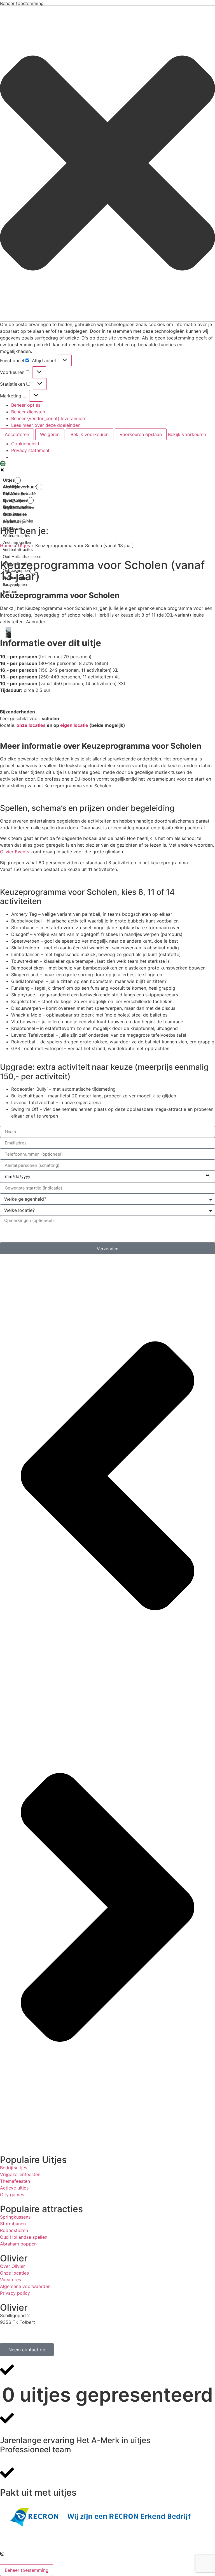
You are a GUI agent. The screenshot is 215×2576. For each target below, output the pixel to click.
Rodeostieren (14, 2230)
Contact (11, 507)
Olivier (14, 2258)
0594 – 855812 (16, 2329)
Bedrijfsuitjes (14, 2168)
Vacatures (10, 2280)
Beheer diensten (28, 412)
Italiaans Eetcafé (19, 494)
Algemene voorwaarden (25, 2286)
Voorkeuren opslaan (141, 434)
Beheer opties (26, 405)
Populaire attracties (41, 2209)
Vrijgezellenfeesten (20, 2174)
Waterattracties (16, 536)
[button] (107, 164)
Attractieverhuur (19, 487)
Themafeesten (15, 2181)
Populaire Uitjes (33, 2160)
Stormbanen (13, 2224)
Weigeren (50, 434)
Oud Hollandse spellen (22, 557)
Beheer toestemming (27, 2570)
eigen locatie (74, 725)
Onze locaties (14, 514)
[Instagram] (2, 2554)
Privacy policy (15, 2293)
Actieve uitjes (14, 2188)
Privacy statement (30, 450)
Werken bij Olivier (18, 521)
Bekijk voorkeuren (90, 434)
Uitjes (9, 480)
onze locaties (31, 725)
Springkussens (15, 2217)
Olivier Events (15, 852)
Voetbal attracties (18, 550)
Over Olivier (15, 500)
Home (6, 545)
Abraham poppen (18, 2244)
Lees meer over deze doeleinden (46, 425)
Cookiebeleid (25, 444)
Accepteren (17, 434)
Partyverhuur (14, 585)
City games (12, 2195)
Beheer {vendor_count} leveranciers (49, 418)
